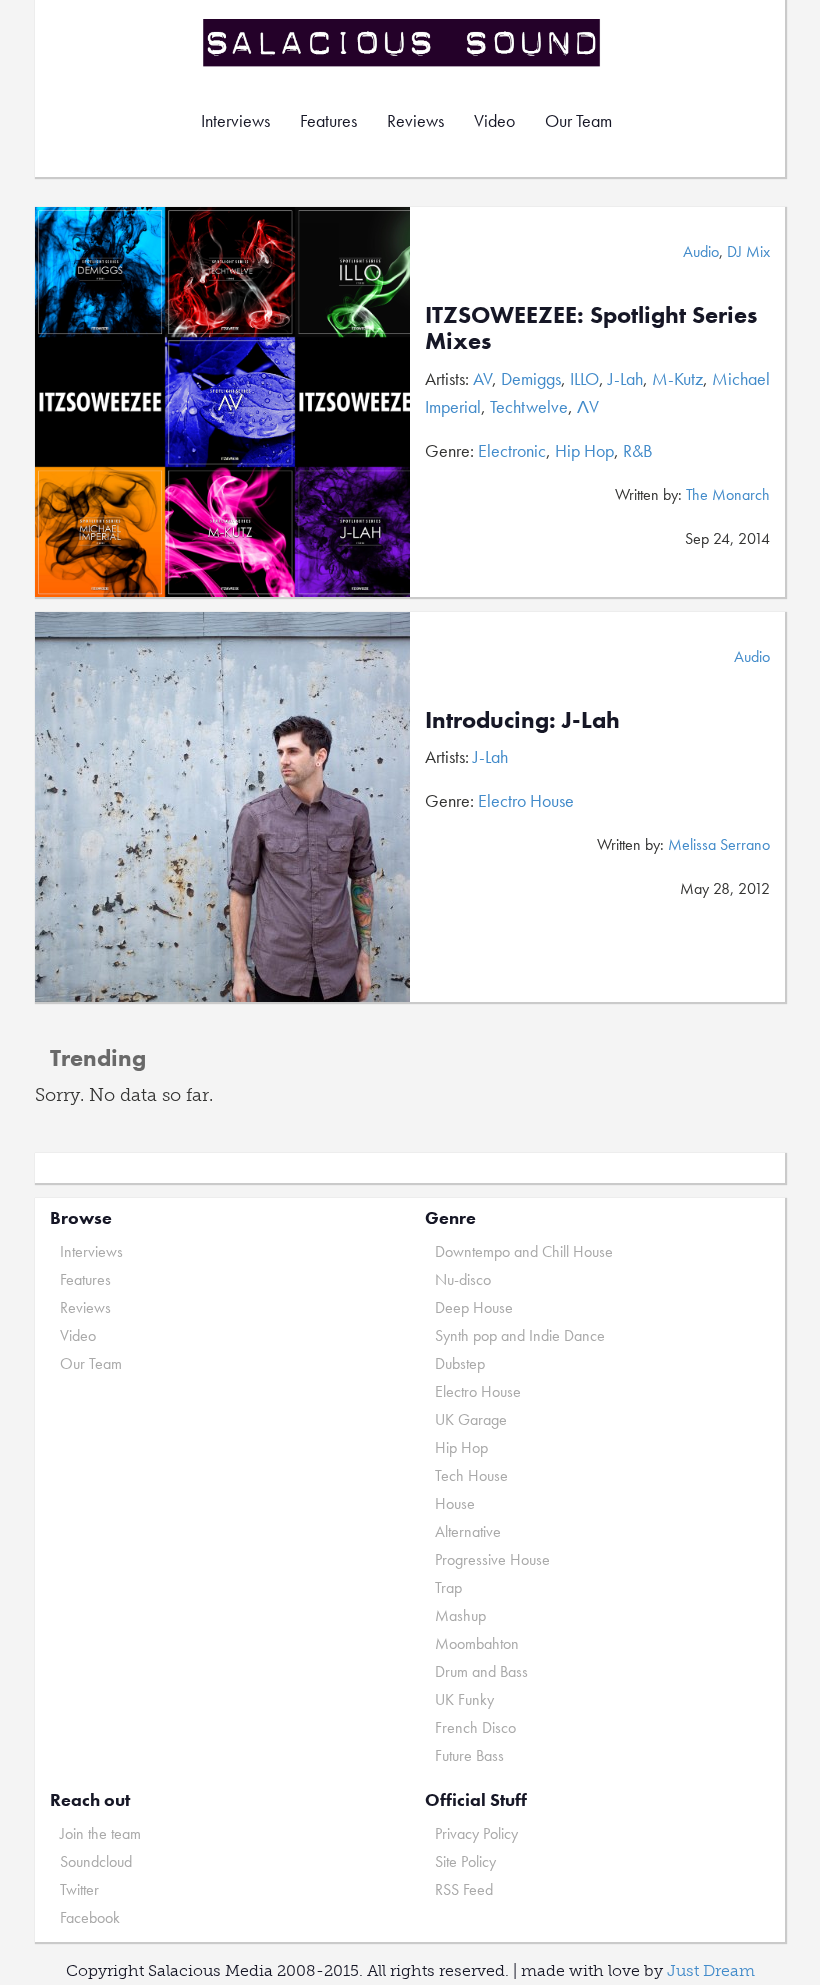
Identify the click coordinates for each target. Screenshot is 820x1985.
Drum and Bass (481, 1671)
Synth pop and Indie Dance (520, 1335)
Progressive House (492, 1559)
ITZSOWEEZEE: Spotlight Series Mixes (591, 327)
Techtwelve (529, 406)
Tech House (471, 1475)
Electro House (526, 800)
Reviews (415, 120)
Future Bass (469, 1755)
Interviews (235, 120)
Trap (448, 1587)
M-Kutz (677, 378)
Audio (701, 251)
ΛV (588, 406)
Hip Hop (584, 450)
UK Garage (471, 1419)
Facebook (90, 1917)
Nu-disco (463, 1279)
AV (482, 378)
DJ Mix (748, 251)
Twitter (79, 1889)
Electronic (512, 450)
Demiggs (531, 378)
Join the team (100, 1833)
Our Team (578, 120)
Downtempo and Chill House (524, 1251)
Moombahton (477, 1643)
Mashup (460, 1615)
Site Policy (465, 1861)
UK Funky (464, 1699)
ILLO (584, 378)
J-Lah (625, 378)
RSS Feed (464, 1889)
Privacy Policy (476, 1833)
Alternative (468, 1531)
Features (328, 120)
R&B (638, 450)
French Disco (475, 1727)
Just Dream (711, 1970)
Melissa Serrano (719, 844)
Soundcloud (96, 1861)
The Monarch (728, 494)
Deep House (474, 1307)
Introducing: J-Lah (522, 719)
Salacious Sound (403, 42)
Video (494, 120)
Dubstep (460, 1363)
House (455, 1503)
